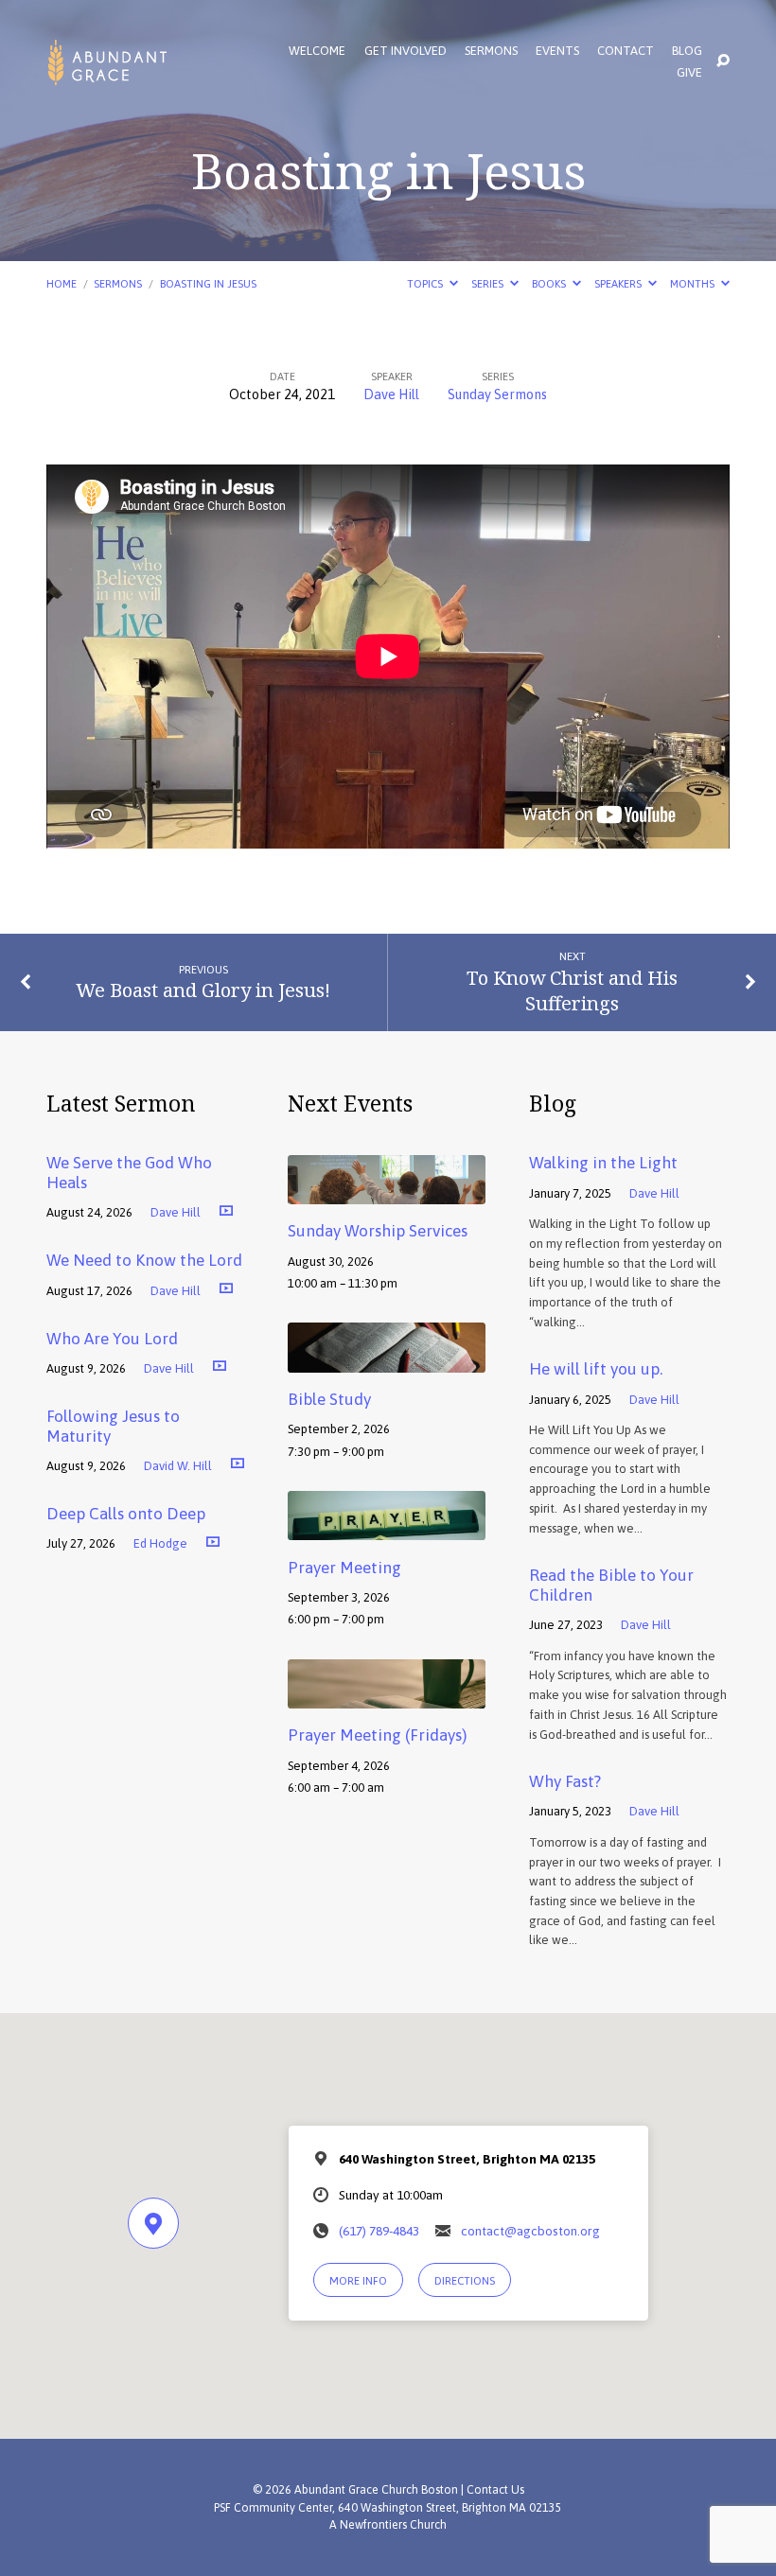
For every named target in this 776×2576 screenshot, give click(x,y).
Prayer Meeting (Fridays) (377, 1735)
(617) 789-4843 (379, 2231)
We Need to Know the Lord (144, 1260)
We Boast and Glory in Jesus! (203, 990)
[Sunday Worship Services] (387, 1191)
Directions (465, 2280)
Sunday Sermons (497, 394)
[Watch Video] (226, 1210)
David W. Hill (178, 1466)
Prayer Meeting (344, 1568)
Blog (687, 52)
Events (557, 52)
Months (694, 283)
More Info (358, 2280)
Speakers (619, 283)
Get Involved (406, 52)
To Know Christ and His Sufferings (572, 990)
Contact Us (495, 2490)
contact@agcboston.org (530, 2231)
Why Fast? (565, 1781)
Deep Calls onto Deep (126, 1514)
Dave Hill (391, 394)
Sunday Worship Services (378, 1231)
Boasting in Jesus (208, 283)
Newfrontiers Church (393, 2525)
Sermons (491, 52)
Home (62, 283)
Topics (426, 283)
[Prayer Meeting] (387, 1527)
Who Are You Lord (112, 1339)
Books (550, 283)
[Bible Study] (387, 1359)
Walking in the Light (603, 1163)
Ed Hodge (160, 1543)
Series (489, 283)
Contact (626, 52)
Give (689, 73)
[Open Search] (723, 61)
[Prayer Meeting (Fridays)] (387, 1695)
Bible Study (329, 1399)
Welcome (317, 52)
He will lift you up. (596, 1369)
